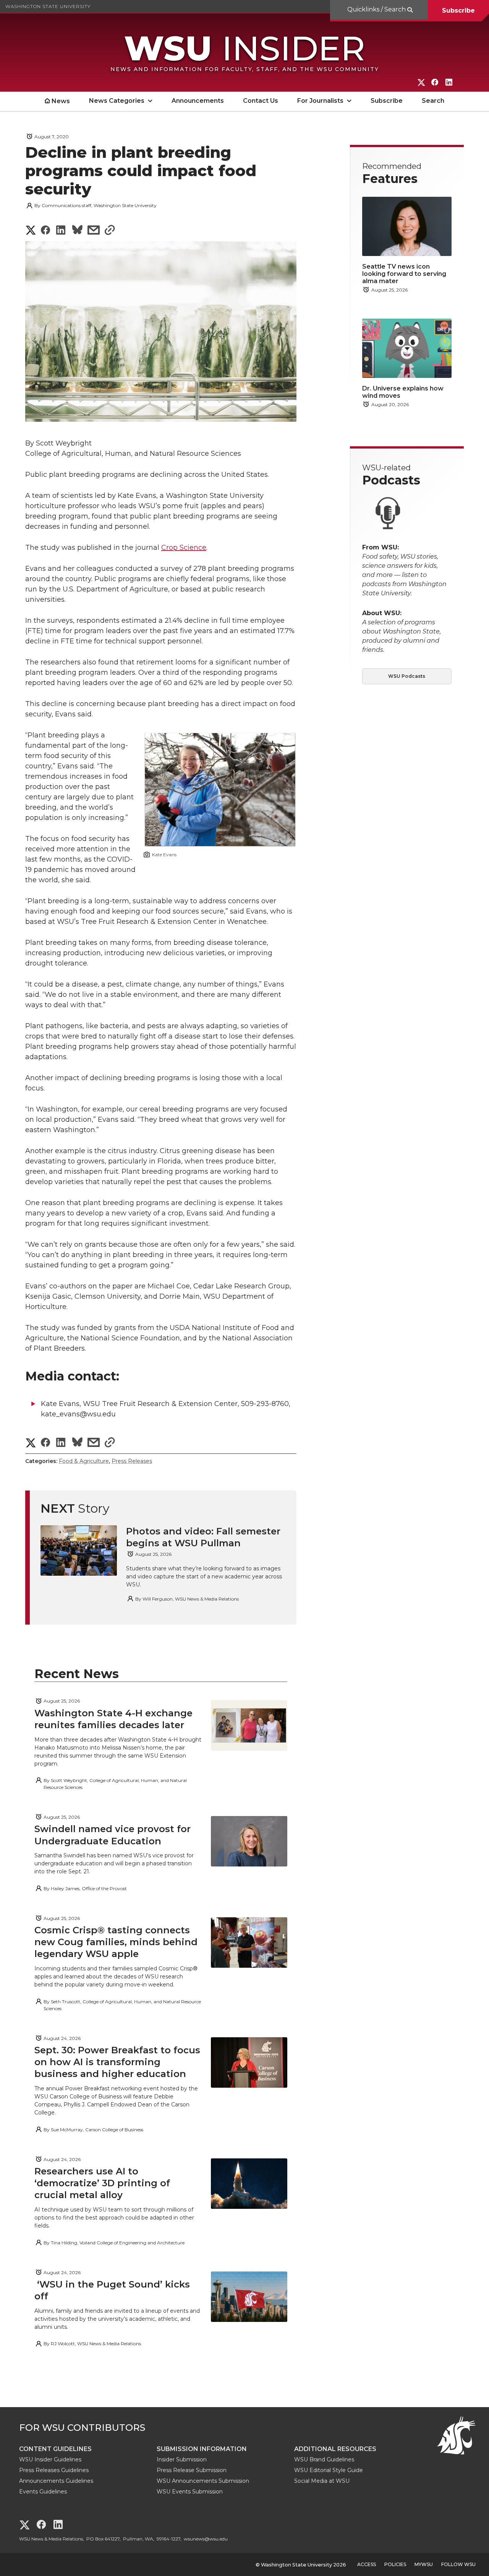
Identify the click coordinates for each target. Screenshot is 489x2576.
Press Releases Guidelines (54, 2470)
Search (433, 101)
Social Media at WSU (322, 2481)
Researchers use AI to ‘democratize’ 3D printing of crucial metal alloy (102, 2183)
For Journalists (320, 101)
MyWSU (424, 2564)
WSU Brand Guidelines (324, 2459)
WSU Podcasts (407, 676)
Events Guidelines (43, 2492)
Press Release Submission (192, 2470)
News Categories (117, 101)
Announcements (198, 101)
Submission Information (202, 2449)
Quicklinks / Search (377, 9)
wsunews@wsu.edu (206, 2539)
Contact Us (261, 101)
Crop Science (184, 548)
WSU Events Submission (190, 2492)
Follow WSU (458, 2564)
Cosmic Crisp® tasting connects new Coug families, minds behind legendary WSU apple (116, 1942)
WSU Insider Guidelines (50, 2459)
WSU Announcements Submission (203, 2481)
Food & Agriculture (84, 1461)
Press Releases (132, 1461)
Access (367, 2564)
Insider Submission (182, 2459)
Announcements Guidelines (56, 2481)
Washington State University (48, 6)
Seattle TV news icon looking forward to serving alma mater (404, 274)
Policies (395, 2564)
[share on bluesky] (77, 231)
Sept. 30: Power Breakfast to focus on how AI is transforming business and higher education (117, 2062)
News (61, 101)
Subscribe (458, 11)
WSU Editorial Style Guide (329, 2470)
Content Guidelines (55, 2449)
